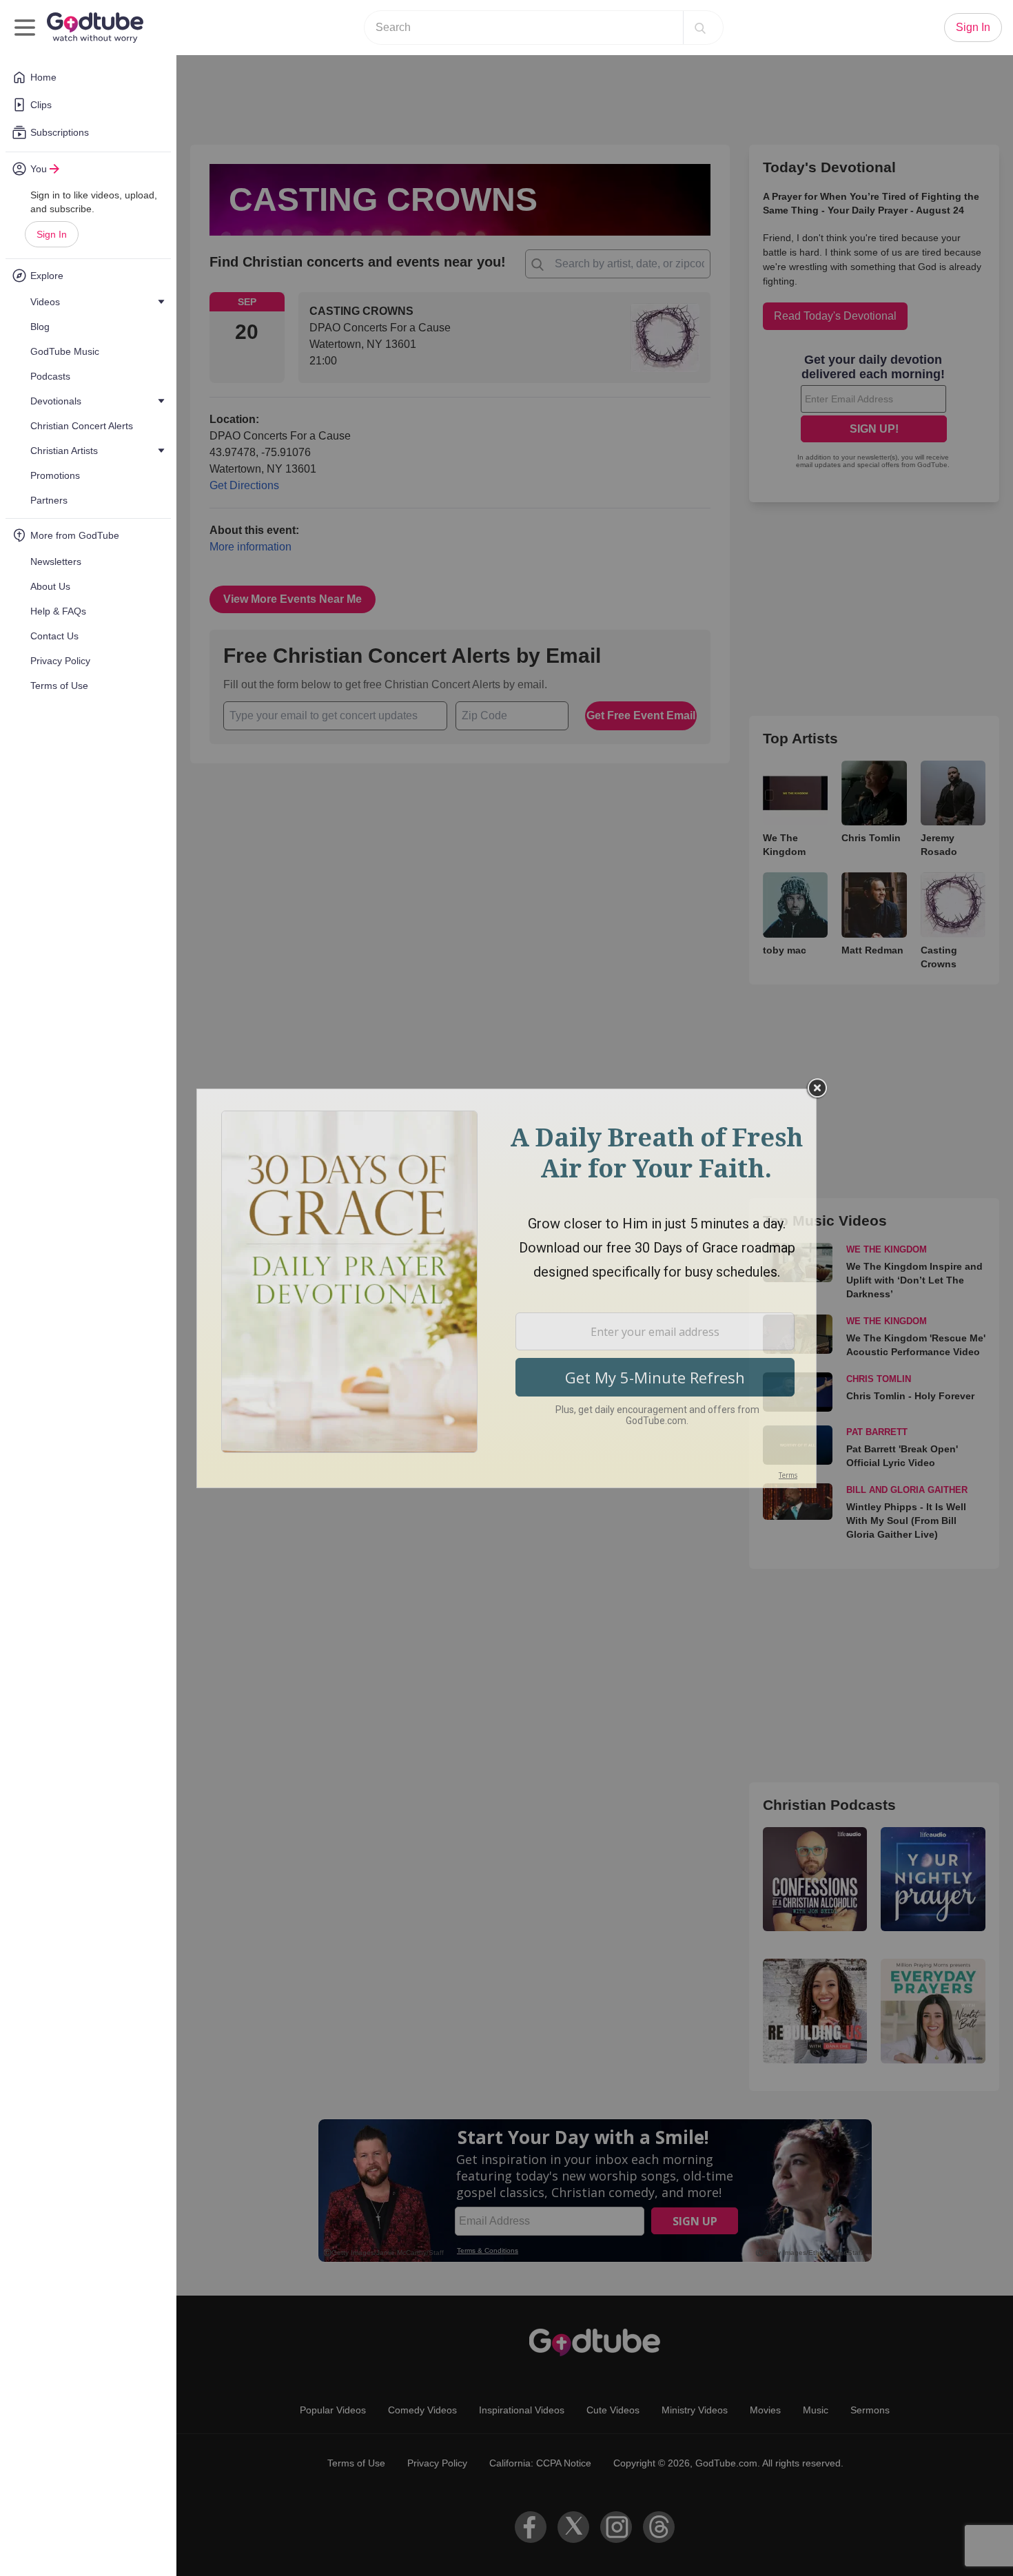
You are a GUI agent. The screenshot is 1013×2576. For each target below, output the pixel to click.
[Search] (700, 28)
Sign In (52, 234)
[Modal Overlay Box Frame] (506, 1288)
